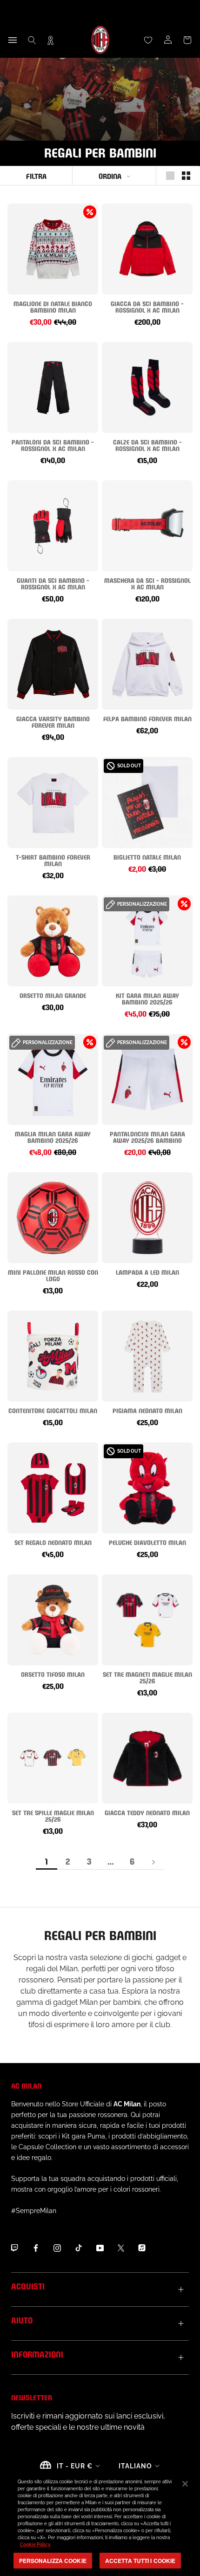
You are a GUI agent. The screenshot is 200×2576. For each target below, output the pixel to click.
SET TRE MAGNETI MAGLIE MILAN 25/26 (147, 1677)
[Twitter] (121, 2248)
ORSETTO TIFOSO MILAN (53, 1674)
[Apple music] (142, 2248)
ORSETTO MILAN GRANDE (53, 995)
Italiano (135, 2466)
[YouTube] (100, 2248)
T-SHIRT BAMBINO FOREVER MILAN (53, 860)
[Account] (168, 40)
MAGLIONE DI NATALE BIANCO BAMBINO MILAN (53, 306)
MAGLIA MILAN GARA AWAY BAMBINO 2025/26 (53, 1137)
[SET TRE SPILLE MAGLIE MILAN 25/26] (53, 1758)
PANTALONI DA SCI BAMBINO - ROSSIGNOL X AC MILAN (53, 445)
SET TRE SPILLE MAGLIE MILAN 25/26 (53, 1815)
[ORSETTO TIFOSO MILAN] (53, 1620)
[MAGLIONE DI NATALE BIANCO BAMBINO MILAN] (53, 249)
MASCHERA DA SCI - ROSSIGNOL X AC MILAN (147, 583)
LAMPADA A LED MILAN (147, 1272)
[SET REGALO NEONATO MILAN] (53, 1488)
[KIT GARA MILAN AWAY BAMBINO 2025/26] (147, 941)
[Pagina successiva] (153, 1862)
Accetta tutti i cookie (140, 2561)
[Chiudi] (185, 2484)
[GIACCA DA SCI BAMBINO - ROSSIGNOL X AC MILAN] (147, 249)
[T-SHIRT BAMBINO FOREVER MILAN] (53, 803)
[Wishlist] (148, 40)
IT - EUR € (75, 2466)
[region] (100, 2522)
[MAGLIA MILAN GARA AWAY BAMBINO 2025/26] (53, 1079)
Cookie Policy (35, 2545)
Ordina (110, 175)
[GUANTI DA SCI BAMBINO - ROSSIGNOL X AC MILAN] (53, 526)
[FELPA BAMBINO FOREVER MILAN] (147, 664)
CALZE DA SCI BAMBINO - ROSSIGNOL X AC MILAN (147, 445)
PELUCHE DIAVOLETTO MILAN (147, 1542)
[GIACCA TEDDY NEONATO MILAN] (147, 1758)
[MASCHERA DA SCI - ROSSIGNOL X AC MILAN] (147, 526)
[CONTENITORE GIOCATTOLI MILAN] (53, 1356)
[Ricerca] (32, 40)
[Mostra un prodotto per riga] (170, 176)
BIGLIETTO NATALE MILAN (147, 857)
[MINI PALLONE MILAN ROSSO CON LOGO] (53, 1218)
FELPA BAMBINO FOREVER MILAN (147, 718)
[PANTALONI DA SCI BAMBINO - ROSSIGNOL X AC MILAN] (53, 387)
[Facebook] (36, 2248)
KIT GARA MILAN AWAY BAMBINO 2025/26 (147, 998)
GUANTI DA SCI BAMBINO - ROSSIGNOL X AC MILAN (53, 583)
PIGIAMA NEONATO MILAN (147, 1410)
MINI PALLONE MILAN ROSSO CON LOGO (53, 1275)
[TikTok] (79, 2248)
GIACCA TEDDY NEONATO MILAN (147, 1812)
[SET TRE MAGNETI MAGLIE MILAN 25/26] (147, 1620)
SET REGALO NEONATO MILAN (53, 1542)
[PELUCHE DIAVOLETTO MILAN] (147, 1488)
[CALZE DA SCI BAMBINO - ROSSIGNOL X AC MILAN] (147, 387)
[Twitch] (14, 2248)
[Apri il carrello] (187, 40)
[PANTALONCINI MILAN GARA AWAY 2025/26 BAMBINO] (147, 1079)
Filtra (36, 175)
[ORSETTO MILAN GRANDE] (53, 941)
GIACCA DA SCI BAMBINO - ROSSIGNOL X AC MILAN (147, 306)
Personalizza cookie (53, 2561)
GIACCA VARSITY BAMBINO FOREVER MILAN (53, 721)
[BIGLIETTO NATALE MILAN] (147, 803)
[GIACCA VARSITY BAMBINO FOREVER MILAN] (53, 664)
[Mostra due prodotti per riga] (186, 176)
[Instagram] (57, 2248)
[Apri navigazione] (13, 40)
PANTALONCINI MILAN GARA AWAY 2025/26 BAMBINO (147, 1137)
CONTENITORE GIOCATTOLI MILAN (53, 1410)
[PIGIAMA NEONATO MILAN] (147, 1356)
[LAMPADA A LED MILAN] (147, 1218)
